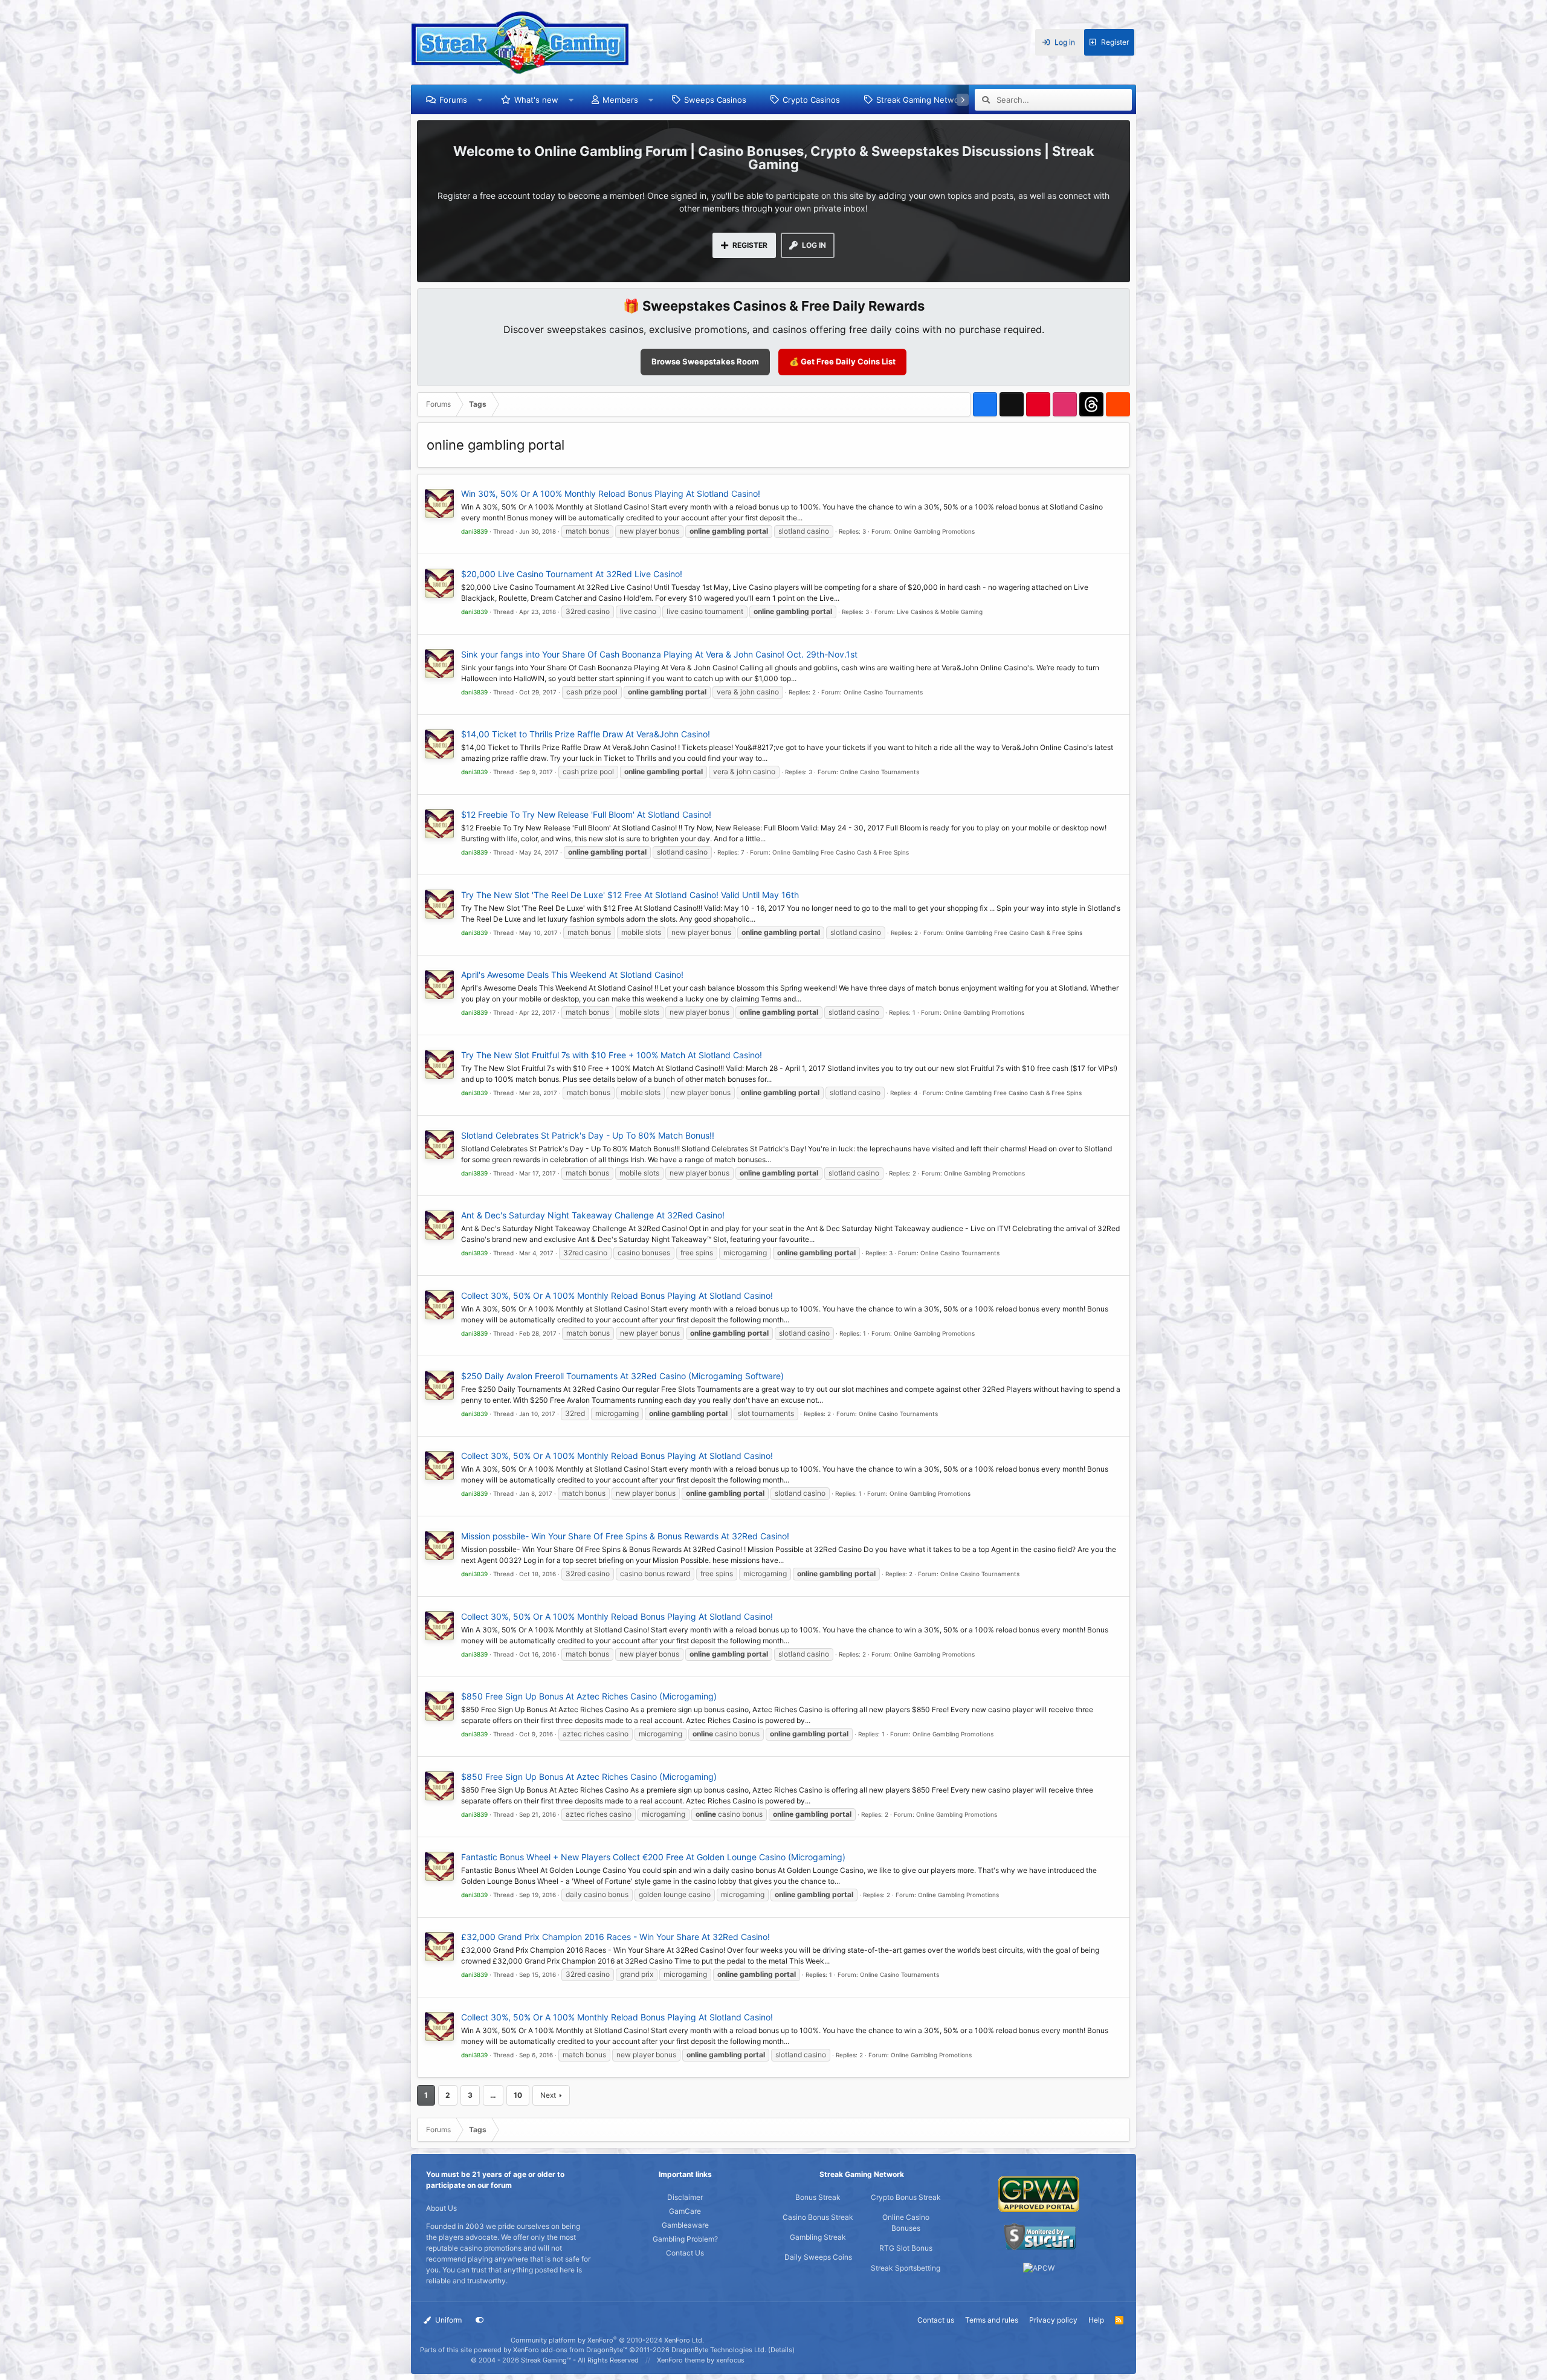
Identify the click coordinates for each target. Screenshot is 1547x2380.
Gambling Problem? (685, 2239)
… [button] (493, 2095)
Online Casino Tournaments (883, 692)
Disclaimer (685, 2197)
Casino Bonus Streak (818, 2217)
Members (620, 100)
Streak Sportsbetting (906, 2268)
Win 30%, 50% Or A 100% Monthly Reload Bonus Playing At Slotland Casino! (611, 493)
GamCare (685, 2211)
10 (518, 2095)
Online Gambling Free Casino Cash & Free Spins (841, 852)
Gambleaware (685, 2225)
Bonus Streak (818, 2197)
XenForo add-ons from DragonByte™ (570, 2350)
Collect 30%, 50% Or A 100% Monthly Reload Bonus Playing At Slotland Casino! (617, 1295)
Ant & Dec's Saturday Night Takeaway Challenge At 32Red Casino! (593, 1215)
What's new (536, 100)
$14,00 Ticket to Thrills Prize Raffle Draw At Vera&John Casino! (586, 734)
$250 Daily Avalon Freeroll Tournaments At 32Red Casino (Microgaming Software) (622, 1376)
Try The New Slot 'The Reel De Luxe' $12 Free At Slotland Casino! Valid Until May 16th (630, 895)
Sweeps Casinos (715, 100)
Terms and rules (992, 2320)
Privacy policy (1053, 2320)
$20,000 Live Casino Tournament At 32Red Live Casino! (572, 574)
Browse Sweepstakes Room (705, 361)
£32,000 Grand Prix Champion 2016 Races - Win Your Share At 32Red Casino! (615, 1937)
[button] (480, 100)
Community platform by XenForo (607, 2340)
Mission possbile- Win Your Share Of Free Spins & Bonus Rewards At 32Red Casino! (625, 1536)
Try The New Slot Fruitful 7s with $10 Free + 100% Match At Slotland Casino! (612, 1055)
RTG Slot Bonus (906, 2248)
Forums (453, 100)
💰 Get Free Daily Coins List (842, 361)
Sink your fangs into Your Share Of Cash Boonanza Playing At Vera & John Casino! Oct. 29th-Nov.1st (659, 654)
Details (781, 2350)
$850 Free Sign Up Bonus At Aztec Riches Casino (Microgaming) (589, 1696)
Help (1096, 2320)
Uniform (447, 2320)
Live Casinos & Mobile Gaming (940, 612)
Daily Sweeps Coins (818, 2257)
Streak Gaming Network (921, 100)
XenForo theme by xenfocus (701, 2360)
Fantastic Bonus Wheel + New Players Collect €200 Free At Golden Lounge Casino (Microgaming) (653, 1857)
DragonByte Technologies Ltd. (719, 2350)
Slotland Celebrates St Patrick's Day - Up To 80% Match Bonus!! (588, 1135)
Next (548, 2095)
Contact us (936, 2320)
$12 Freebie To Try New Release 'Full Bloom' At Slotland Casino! (586, 814)
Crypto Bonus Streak (906, 2197)
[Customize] (480, 2320)
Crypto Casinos (811, 100)
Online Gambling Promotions (934, 531)
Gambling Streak (818, 2237)
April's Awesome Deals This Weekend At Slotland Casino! (572, 975)
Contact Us (685, 2253)
